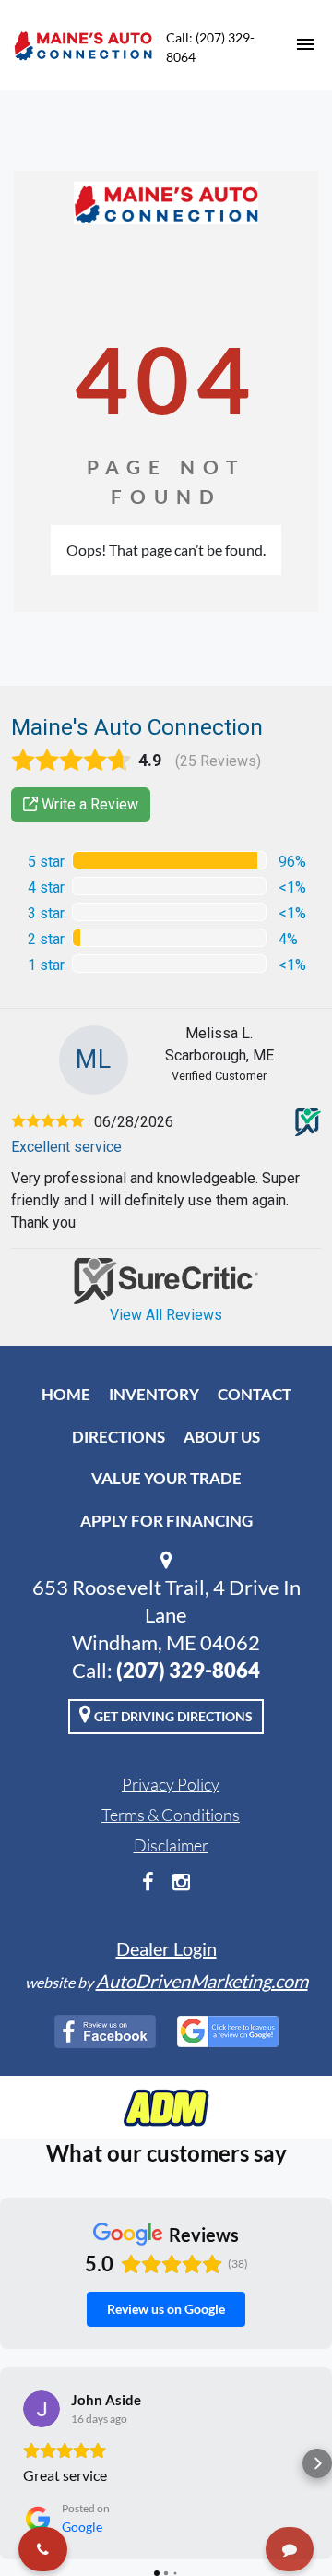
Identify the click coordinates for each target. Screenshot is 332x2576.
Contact (255, 1394)
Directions (119, 1437)
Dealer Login (166, 1948)
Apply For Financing (166, 1521)
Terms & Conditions (171, 1815)
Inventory (154, 1394)
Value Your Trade (166, 1478)
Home (66, 1394)
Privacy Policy (171, 1784)
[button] (15, 2463)
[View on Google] (41, 2409)
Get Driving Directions (172, 1716)
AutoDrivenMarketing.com (202, 1981)
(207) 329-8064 (188, 1670)
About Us (222, 1437)
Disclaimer (171, 1845)
